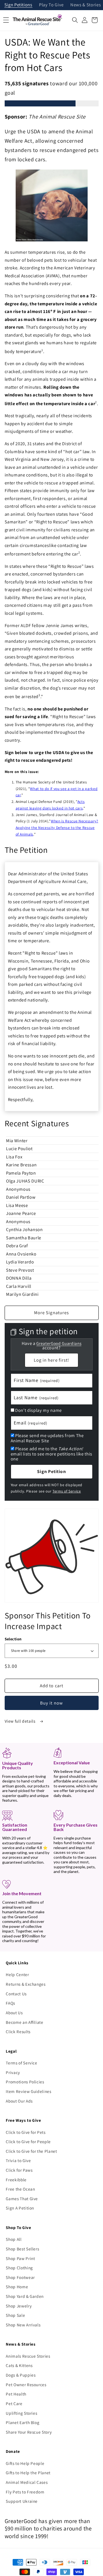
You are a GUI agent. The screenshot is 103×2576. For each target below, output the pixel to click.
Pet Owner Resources (26, 2385)
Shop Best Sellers (22, 2249)
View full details (21, 1721)
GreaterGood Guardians (59, 1343)
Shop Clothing (19, 2268)
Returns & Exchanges (26, 1984)
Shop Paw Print (20, 2258)
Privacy (13, 2072)
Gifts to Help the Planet (28, 2473)
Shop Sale (15, 2315)
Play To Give (51, 5)
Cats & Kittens (19, 2365)
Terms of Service (67, 1491)
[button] (75, 20)
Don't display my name (38, 1410)
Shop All (14, 2239)
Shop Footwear (20, 2277)
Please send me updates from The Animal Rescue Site (47, 1438)
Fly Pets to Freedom (25, 2492)
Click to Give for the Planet (31, 2151)
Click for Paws (19, 2170)
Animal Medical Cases (27, 2482)
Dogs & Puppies (21, 2375)
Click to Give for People (28, 2142)
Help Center (17, 1974)
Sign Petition (51, 1471)
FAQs (10, 2003)
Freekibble (16, 2180)
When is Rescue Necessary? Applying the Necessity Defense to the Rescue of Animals (57, 828)
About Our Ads (19, 2101)
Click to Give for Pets (26, 2132)
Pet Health (16, 2394)
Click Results (18, 2032)
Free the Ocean (20, 2189)
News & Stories (86, 5)
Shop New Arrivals (23, 2325)
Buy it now (51, 1703)
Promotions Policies (25, 2082)
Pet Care (14, 2403)
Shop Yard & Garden (25, 2296)
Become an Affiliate (25, 2022)
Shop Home (17, 2287)
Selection (13, 1639)
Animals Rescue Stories (28, 2356)
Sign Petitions (18, 5)
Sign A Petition (20, 2208)
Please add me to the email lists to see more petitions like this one (51, 1454)
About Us (14, 2013)
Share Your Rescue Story (29, 2432)
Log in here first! (52, 1360)
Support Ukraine (22, 2501)
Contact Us (16, 1994)
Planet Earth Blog (23, 2422)
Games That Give (22, 2199)
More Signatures (52, 1313)
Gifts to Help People (25, 2463)
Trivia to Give (18, 2160)
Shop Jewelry (19, 2306)
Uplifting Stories (21, 2413)
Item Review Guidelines (29, 2091)
